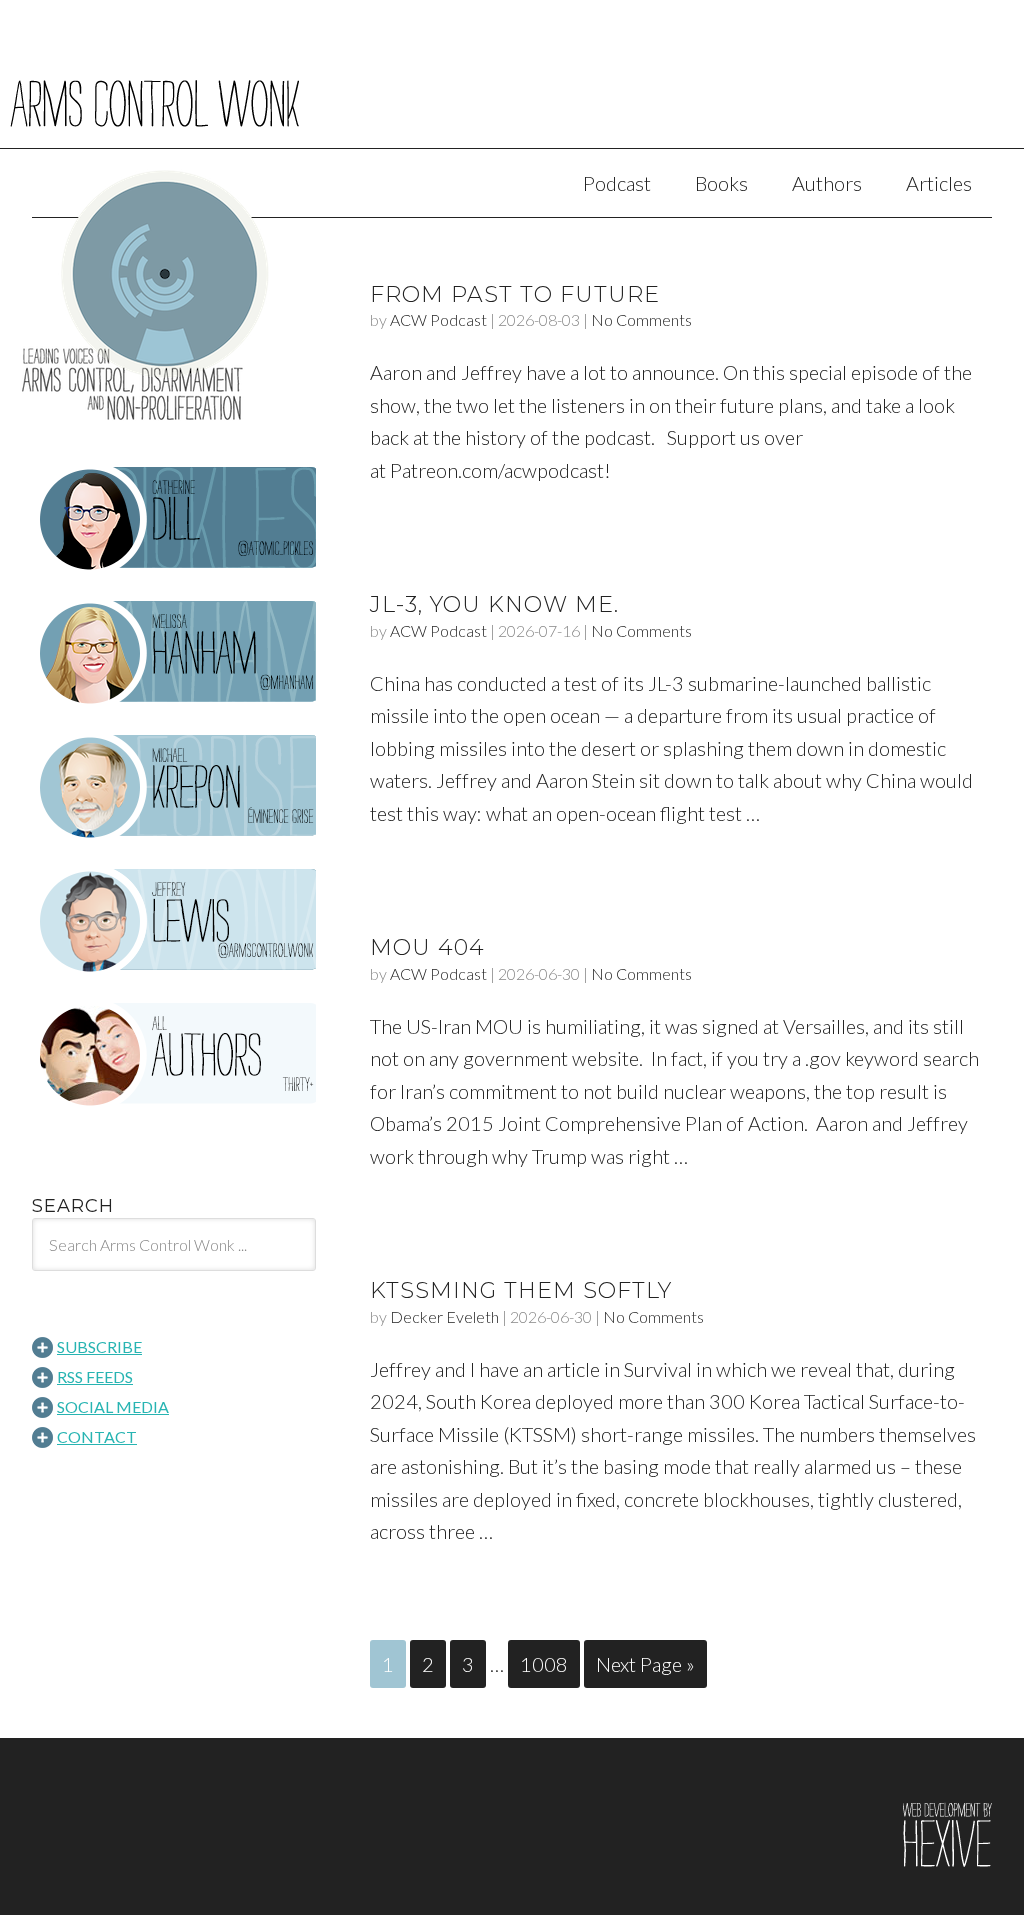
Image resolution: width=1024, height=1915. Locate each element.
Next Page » (645, 1664)
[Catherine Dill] (174, 519)
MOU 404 (427, 947)
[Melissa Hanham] (174, 653)
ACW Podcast (438, 319)
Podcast (617, 183)
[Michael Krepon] (174, 787)
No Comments (641, 319)
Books (721, 183)
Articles (939, 183)
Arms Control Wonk (512, 88)
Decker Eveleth (444, 1316)
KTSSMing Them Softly (521, 1290)
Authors (827, 183)
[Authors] (174, 1055)
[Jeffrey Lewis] (174, 921)
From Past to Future (515, 294)
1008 (544, 1664)
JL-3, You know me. (494, 604)
